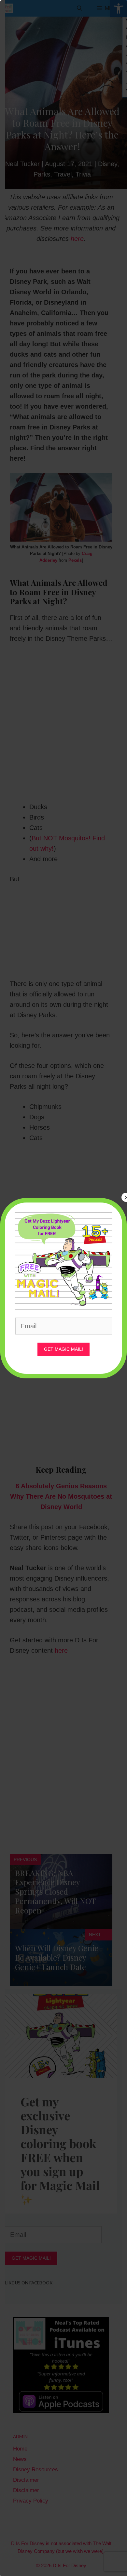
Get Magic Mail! (63, 1349)
